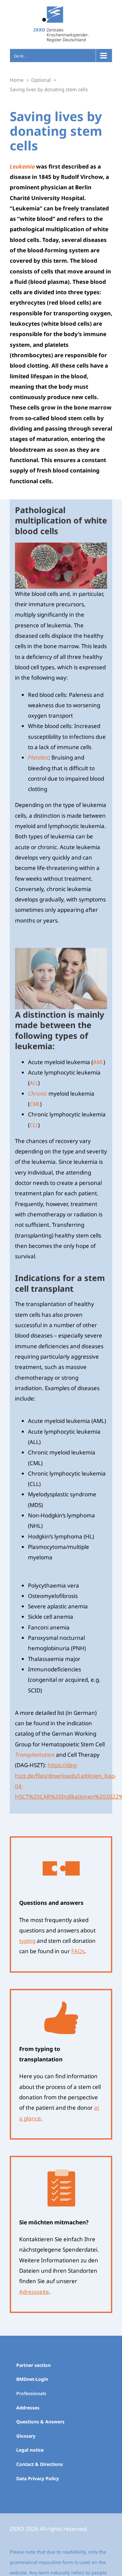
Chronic (38, 1093)
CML (35, 1104)
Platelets (38, 757)
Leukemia (22, 166)
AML (98, 1062)
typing (27, 1941)
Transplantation (35, 1755)
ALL (34, 1083)
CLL (34, 1125)
